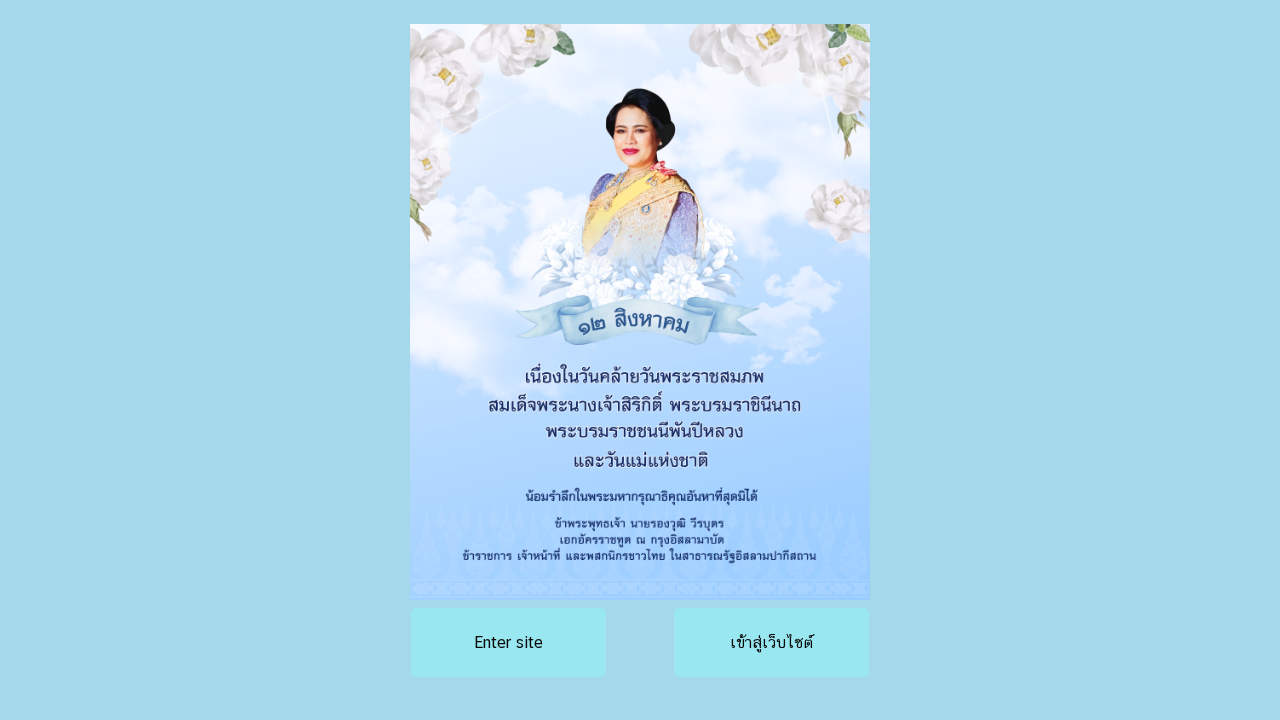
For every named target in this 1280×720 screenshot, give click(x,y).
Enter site (508, 642)
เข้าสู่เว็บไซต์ (771, 642)
